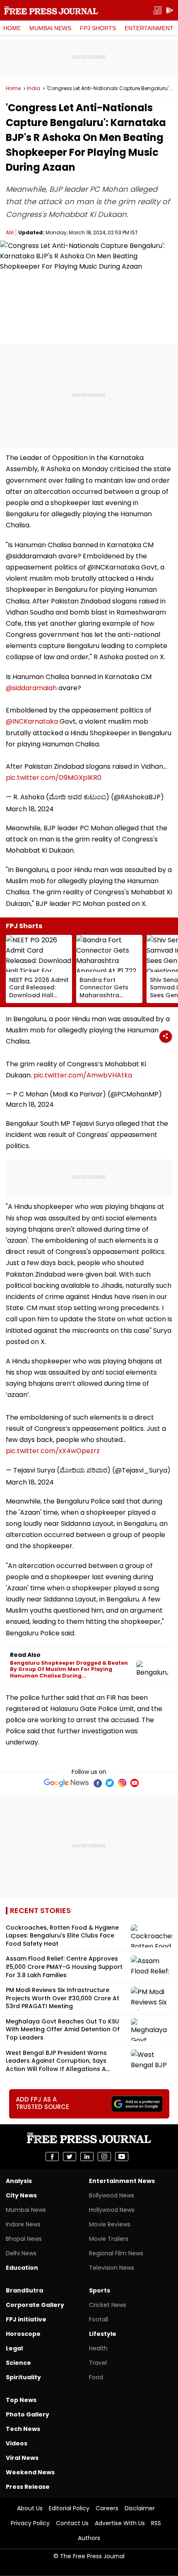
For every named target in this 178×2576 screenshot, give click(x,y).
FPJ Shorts (98, 28)
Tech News (23, 2429)
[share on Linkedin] (87, 2157)
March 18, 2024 (30, 809)
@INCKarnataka (32, 721)
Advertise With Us (120, 2523)
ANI (10, 232)
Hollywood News (112, 2210)
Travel (98, 2363)
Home (12, 28)
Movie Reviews (110, 2224)
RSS (156, 2523)
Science (18, 2363)
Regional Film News (116, 2253)
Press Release (28, 2487)
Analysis (19, 2181)
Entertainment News (122, 2181)
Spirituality (23, 2377)
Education (22, 2268)
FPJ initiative (26, 2319)
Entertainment (149, 28)
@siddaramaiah (31, 688)
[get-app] (170, 11)
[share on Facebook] (52, 2157)
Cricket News (108, 2305)
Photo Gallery (28, 2414)
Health (98, 2348)
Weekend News (30, 2472)
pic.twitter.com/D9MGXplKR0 (54, 778)
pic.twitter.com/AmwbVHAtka (83, 1075)
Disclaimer (140, 2508)
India (34, 88)
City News (21, 2195)
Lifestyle (103, 2334)
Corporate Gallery (35, 2305)
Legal (14, 2348)
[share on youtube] (122, 2157)
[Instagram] (122, 1783)
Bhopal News (24, 2239)
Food (96, 2377)
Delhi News (21, 2253)
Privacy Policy (30, 2523)
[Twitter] (110, 1783)
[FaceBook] (97, 1783)
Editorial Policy (69, 2508)
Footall (99, 2319)
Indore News (23, 2224)
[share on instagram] (104, 2157)
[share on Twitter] (70, 2157)
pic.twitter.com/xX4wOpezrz (53, 1451)
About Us (30, 2508)
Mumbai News (50, 28)
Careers (107, 2508)
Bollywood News (112, 2195)
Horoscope (23, 2334)
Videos (17, 2443)
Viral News (22, 2458)
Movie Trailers (109, 2239)
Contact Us (72, 2523)
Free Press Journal (51, 10)
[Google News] (66, 1783)
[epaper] (157, 11)
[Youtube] (135, 1783)
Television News (112, 2268)
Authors (89, 2538)
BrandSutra (24, 2290)
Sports (100, 2290)
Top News (21, 2400)
